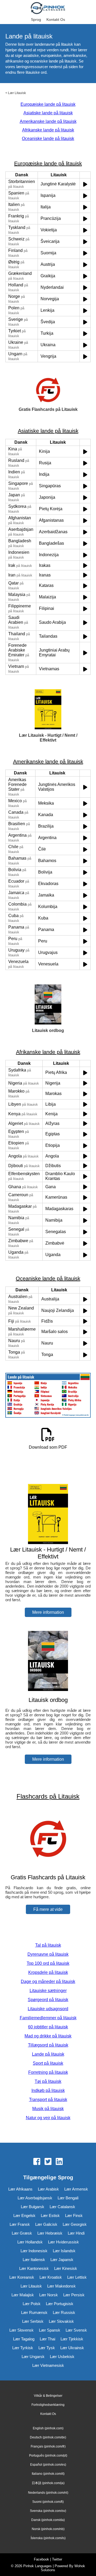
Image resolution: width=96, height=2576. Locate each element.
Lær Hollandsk (30, 2242)
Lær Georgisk (75, 2224)
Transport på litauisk (48, 2100)
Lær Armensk (76, 2189)
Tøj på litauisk (48, 2081)
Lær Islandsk (64, 2251)
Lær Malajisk (23, 2295)
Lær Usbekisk (62, 2357)
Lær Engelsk (24, 2215)
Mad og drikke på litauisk (48, 2036)
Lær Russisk (64, 2312)
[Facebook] (37, 2162)
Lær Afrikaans (20, 2189)
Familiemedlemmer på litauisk (48, 2018)
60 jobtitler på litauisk (48, 2027)
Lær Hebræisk (50, 2233)
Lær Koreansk (22, 2277)
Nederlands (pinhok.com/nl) (48, 2493)
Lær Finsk (74, 2215)
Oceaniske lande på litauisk (48, 139)
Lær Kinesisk (66, 2268)
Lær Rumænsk (34, 2312)
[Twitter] (48, 2162)
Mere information (48, 1612)
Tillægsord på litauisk (48, 2045)
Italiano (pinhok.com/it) (48, 2474)
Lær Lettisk (77, 2277)
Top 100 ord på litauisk (48, 1963)
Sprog (36, 20)
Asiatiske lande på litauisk (48, 113)
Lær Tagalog (24, 2339)
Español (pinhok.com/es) (48, 2465)
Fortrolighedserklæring (48, 2405)
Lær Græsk (22, 2233)
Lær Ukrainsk (72, 2348)
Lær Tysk (47, 2348)
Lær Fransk (20, 2224)
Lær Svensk (76, 2330)
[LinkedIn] (59, 2162)
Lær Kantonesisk (34, 2268)
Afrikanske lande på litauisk (48, 130)
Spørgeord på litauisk (48, 2000)
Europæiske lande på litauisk (48, 104)
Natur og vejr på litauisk (48, 2118)
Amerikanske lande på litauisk (48, 121)
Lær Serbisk (33, 2321)
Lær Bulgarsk (33, 2207)
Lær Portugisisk (60, 2304)
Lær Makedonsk (61, 2286)
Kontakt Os (56, 20)
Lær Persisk (74, 2295)
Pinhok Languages (37, 2566)
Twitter (57, 2559)
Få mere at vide (48, 1909)
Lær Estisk (50, 2215)
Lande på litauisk (48, 2054)
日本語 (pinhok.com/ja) (48, 2483)
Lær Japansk (62, 2260)
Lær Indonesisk (34, 2251)
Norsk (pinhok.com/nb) (48, 2529)
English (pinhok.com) (48, 2428)
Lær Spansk (50, 2330)
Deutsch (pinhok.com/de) (48, 2437)
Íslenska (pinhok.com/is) (48, 2538)
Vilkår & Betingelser (48, 2396)
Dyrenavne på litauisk (48, 1954)
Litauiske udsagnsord (48, 2009)
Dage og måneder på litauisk (48, 1981)
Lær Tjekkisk (72, 2339)
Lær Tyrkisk (23, 2348)
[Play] (85, 184)
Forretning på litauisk (48, 2072)
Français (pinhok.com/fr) (48, 2446)
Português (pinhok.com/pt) (48, 2456)
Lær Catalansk (62, 2207)
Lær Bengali (68, 2198)
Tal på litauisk (48, 1945)
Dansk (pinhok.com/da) (48, 2520)
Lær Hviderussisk (63, 2242)
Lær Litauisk (17, 93)
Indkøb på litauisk (48, 2090)
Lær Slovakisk (61, 2321)
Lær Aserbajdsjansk (35, 2198)
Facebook (41, 2559)
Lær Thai (47, 2339)
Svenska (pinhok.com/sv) (48, 2511)
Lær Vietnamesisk (48, 2365)
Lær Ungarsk (33, 2357)
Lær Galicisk (46, 2224)
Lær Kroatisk (51, 2277)
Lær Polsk (32, 2304)
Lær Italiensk (34, 2260)
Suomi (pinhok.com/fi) (48, 2502)
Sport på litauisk (48, 2063)
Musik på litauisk (48, 2109)
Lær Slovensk (21, 2330)
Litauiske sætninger (48, 1991)
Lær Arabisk (48, 2189)
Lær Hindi (76, 2233)
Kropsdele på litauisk (48, 1972)
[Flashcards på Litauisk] (48, 1867)
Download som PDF (48, 1447)
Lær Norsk (49, 2295)
